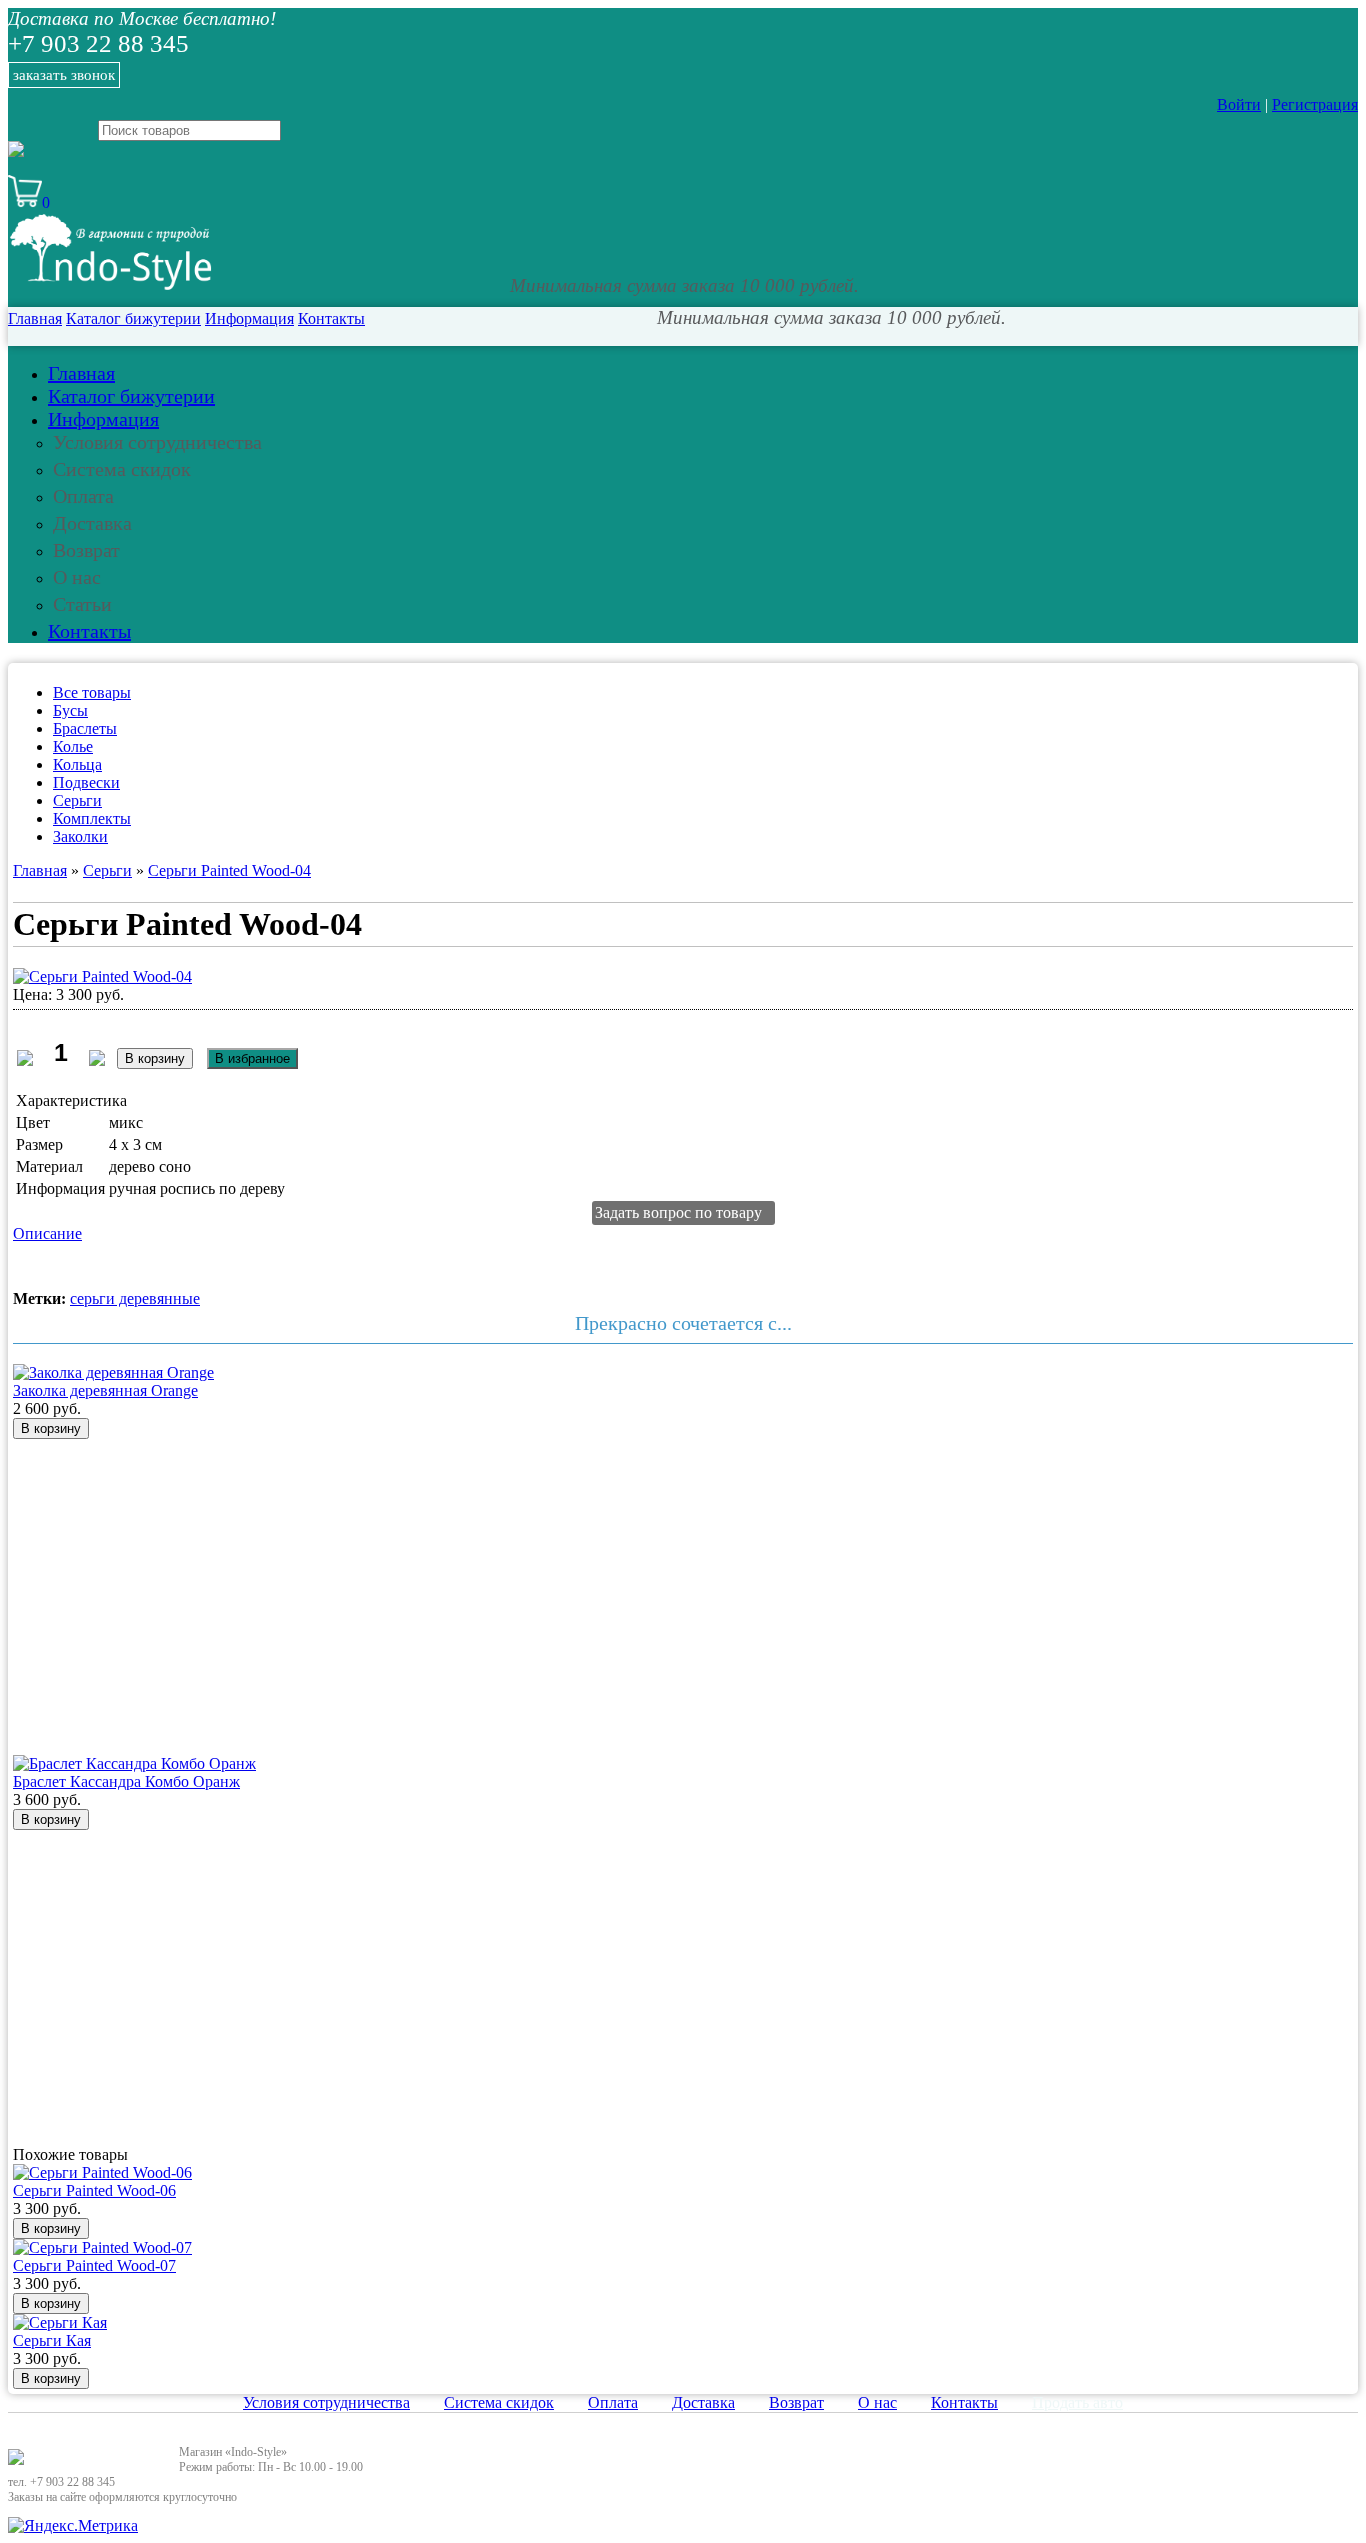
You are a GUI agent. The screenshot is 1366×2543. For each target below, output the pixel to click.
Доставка (92, 523)
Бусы (70, 710)
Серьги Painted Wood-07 (94, 2265)
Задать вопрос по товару (678, 1212)
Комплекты (92, 818)
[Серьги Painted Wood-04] (102, 976)
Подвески (86, 782)
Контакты (331, 318)
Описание (47, 1233)
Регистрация (1315, 104)
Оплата (83, 496)
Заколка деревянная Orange (105, 1390)
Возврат (86, 550)
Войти (1239, 104)
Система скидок (122, 469)
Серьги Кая (52, 2340)
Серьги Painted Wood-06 (94, 2190)
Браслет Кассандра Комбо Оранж (126, 1781)
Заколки (80, 836)
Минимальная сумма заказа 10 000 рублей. (684, 285)
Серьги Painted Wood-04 (229, 870)
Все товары (92, 692)
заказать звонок (64, 75)
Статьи (82, 604)
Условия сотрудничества (157, 442)
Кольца (77, 764)
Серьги (77, 800)
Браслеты (85, 728)
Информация (249, 318)
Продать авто (1077, 2402)
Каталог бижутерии (133, 318)
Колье (73, 746)
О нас (77, 577)
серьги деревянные (135, 1298)
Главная (35, 318)
